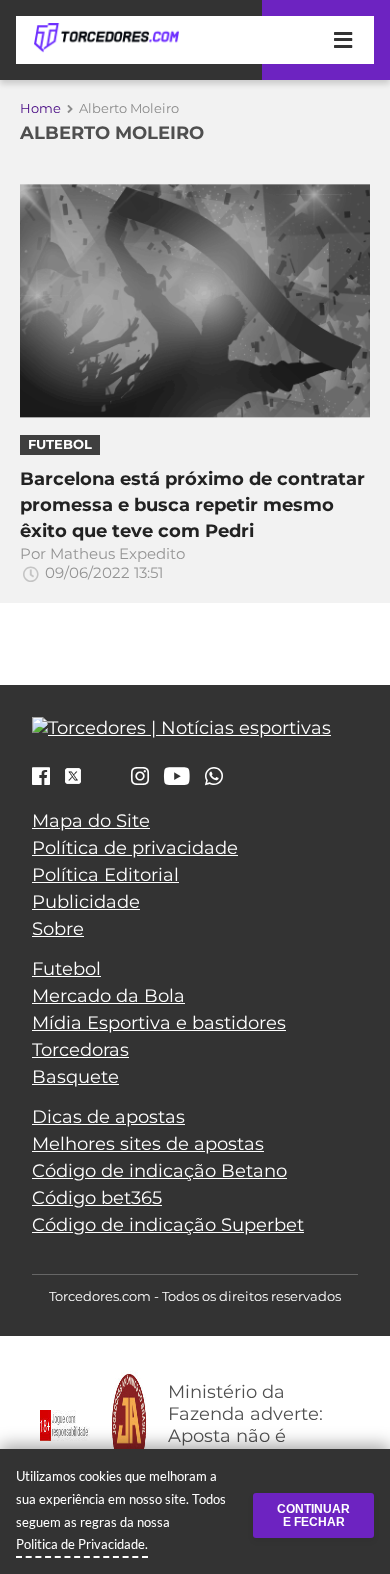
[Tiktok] (106, 781)
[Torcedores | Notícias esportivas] (106, 38)
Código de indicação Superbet (168, 1225)
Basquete (75, 1077)
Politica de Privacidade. (82, 1544)
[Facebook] (41, 778)
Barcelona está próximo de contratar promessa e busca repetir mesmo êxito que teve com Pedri (192, 504)
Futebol (66, 969)
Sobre (58, 929)
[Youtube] (177, 778)
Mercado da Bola (108, 996)
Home (40, 108)
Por (102, 563)
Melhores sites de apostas (148, 1144)
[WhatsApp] (214, 778)
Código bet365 (97, 1198)
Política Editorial (105, 875)
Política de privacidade (135, 848)
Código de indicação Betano (159, 1171)
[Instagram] (140, 778)
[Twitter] (73, 776)
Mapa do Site (91, 821)
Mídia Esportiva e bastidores (159, 1023)
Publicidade (86, 902)
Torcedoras (80, 1050)
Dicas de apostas (108, 1117)
